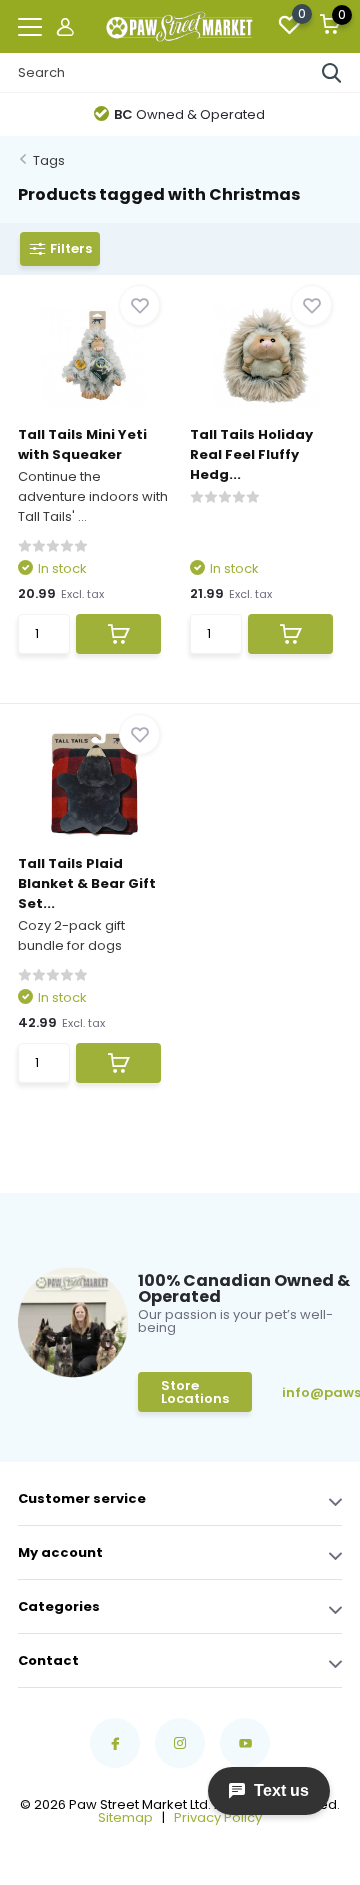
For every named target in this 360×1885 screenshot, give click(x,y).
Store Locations (195, 1392)
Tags (49, 160)
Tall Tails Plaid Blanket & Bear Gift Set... (87, 883)
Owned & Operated (189, 114)
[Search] (332, 73)
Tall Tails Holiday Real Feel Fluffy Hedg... (251, 454)
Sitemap (125, 1817)
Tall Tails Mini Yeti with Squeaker (82, 444)
